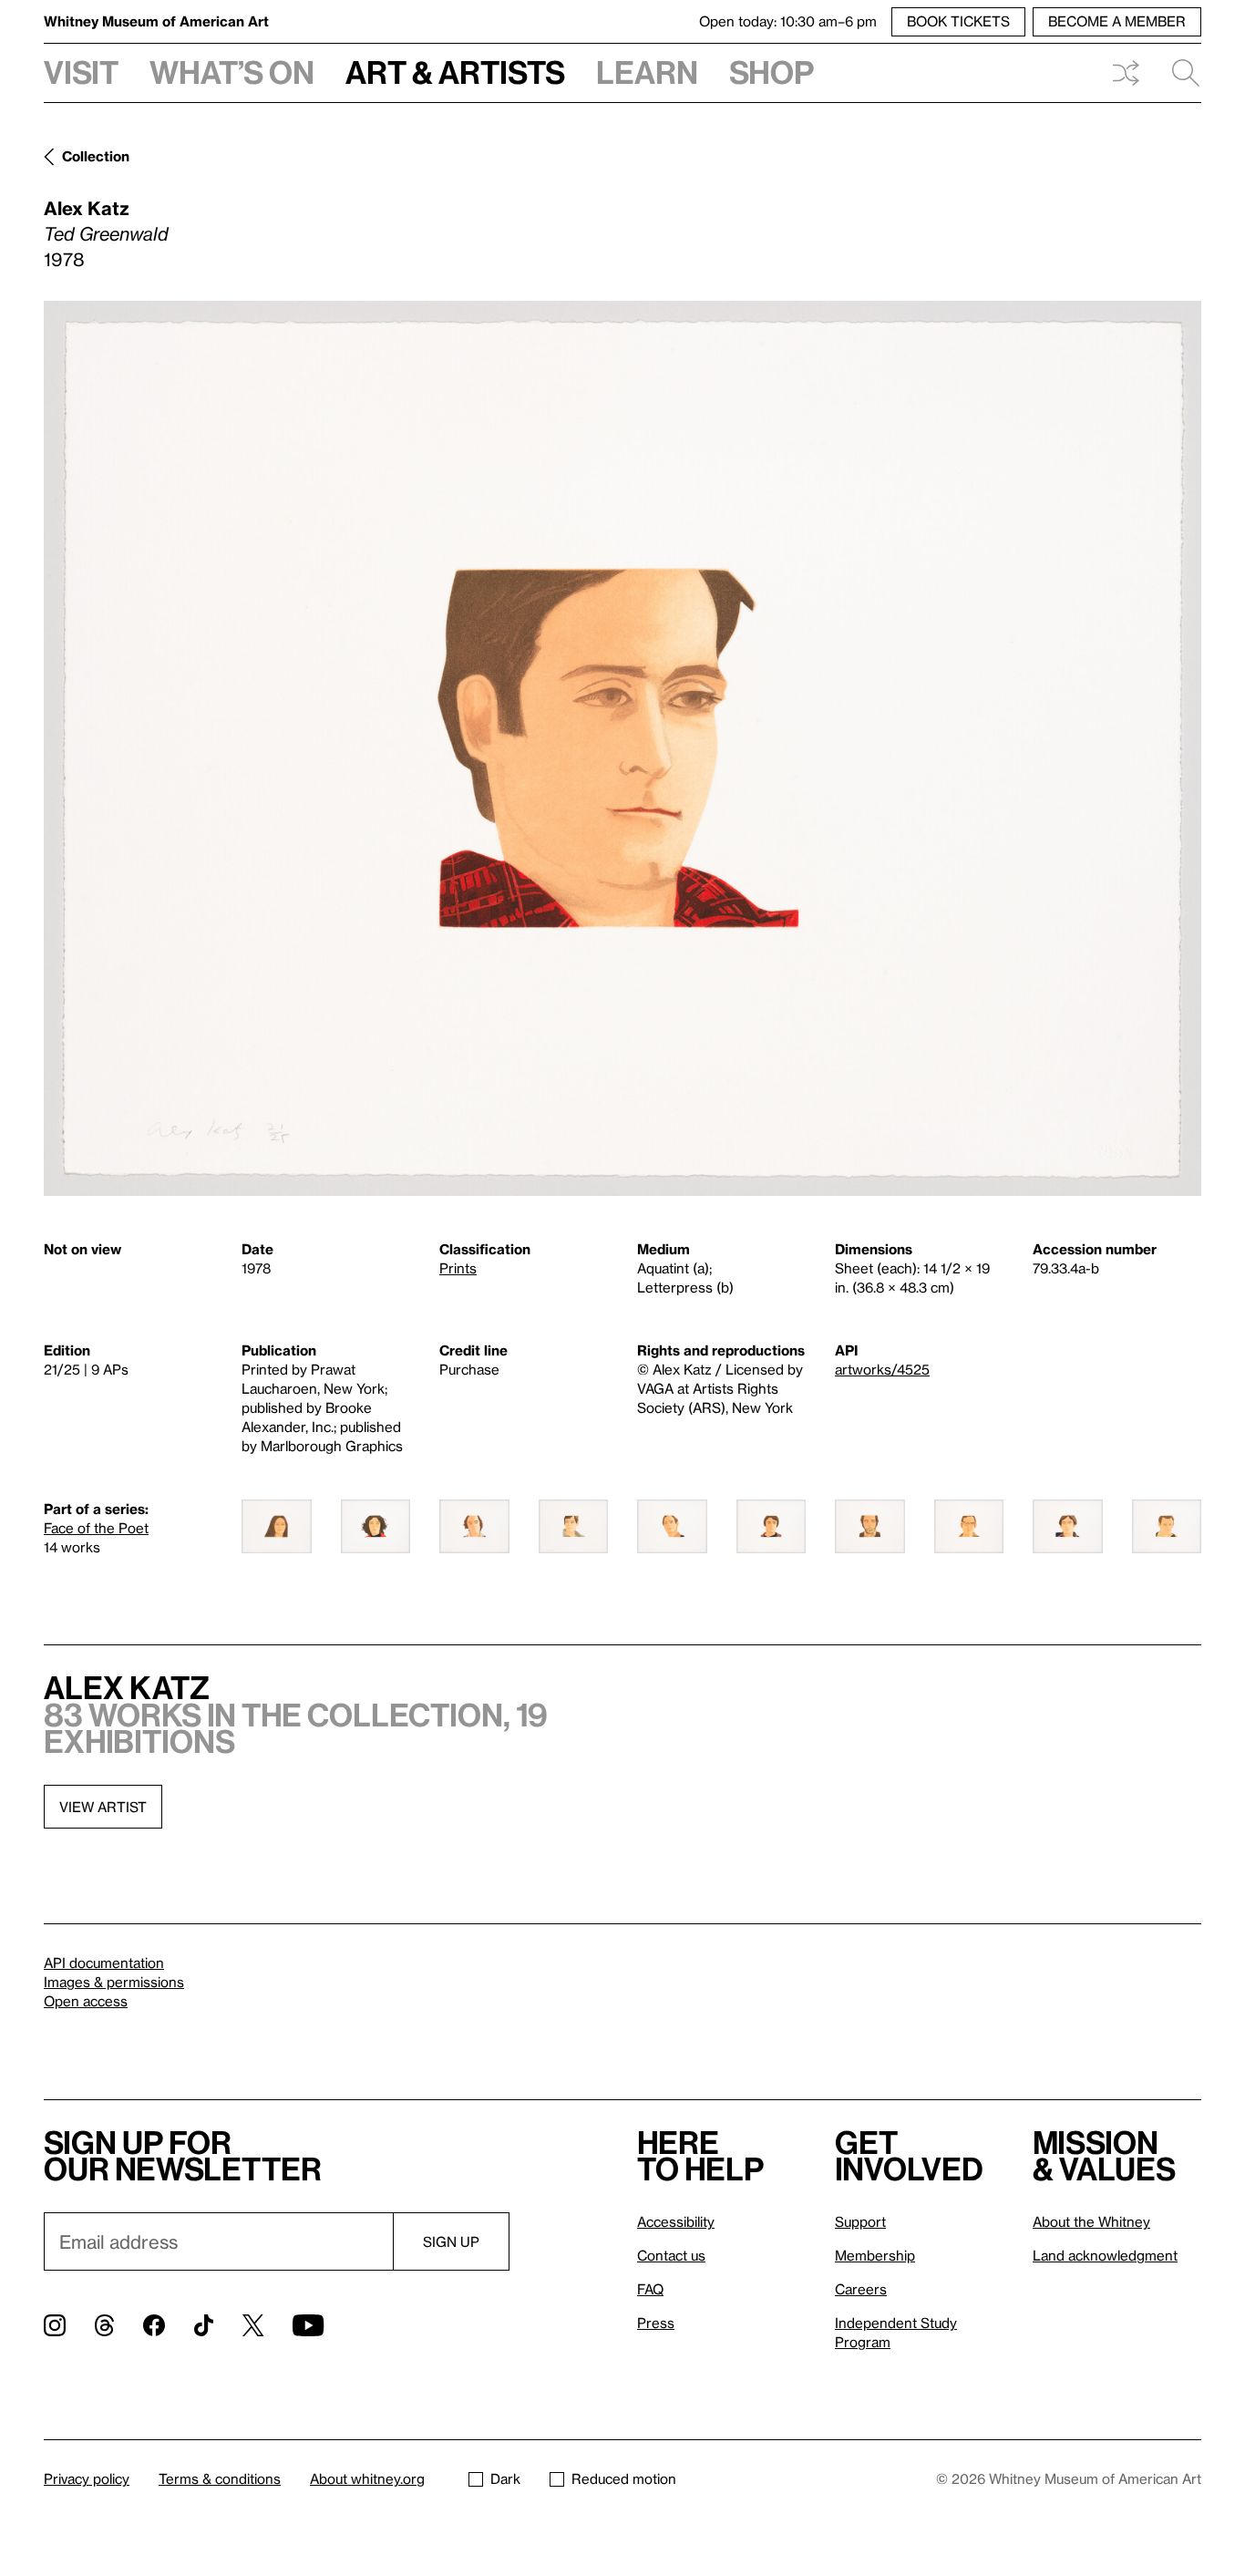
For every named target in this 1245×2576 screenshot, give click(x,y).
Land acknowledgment (1105, 2255)
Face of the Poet (96, 1528)
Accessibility (676, 2221)
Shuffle (1126, 73)
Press (656, 2323)
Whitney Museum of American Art (156, 21)
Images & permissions (114, 1982)
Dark (505, 2478)
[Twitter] (253, 2325)
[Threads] (104, 2325)
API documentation (104, 1963)
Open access (86, 2001)
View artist (103, 1807)
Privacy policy (87, 2478)
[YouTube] (308, 2325)
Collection (96, 156)
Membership (875, 2255)
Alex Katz (87, 208)
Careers (861, 2289)
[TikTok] (204, 2325)
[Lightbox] (622, 748)
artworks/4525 (882, 1369)
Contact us (671, 2255)
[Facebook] (154, 2325)
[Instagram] (55, 2325)
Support (860, 2221)
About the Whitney (1091, 2221)
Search (1178, 73)
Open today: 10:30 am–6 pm (788, 21)
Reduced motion (624, 2478)
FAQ (650, 2289)
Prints (458, 1268)
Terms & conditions (220, 2478)
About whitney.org (367, 2478)
